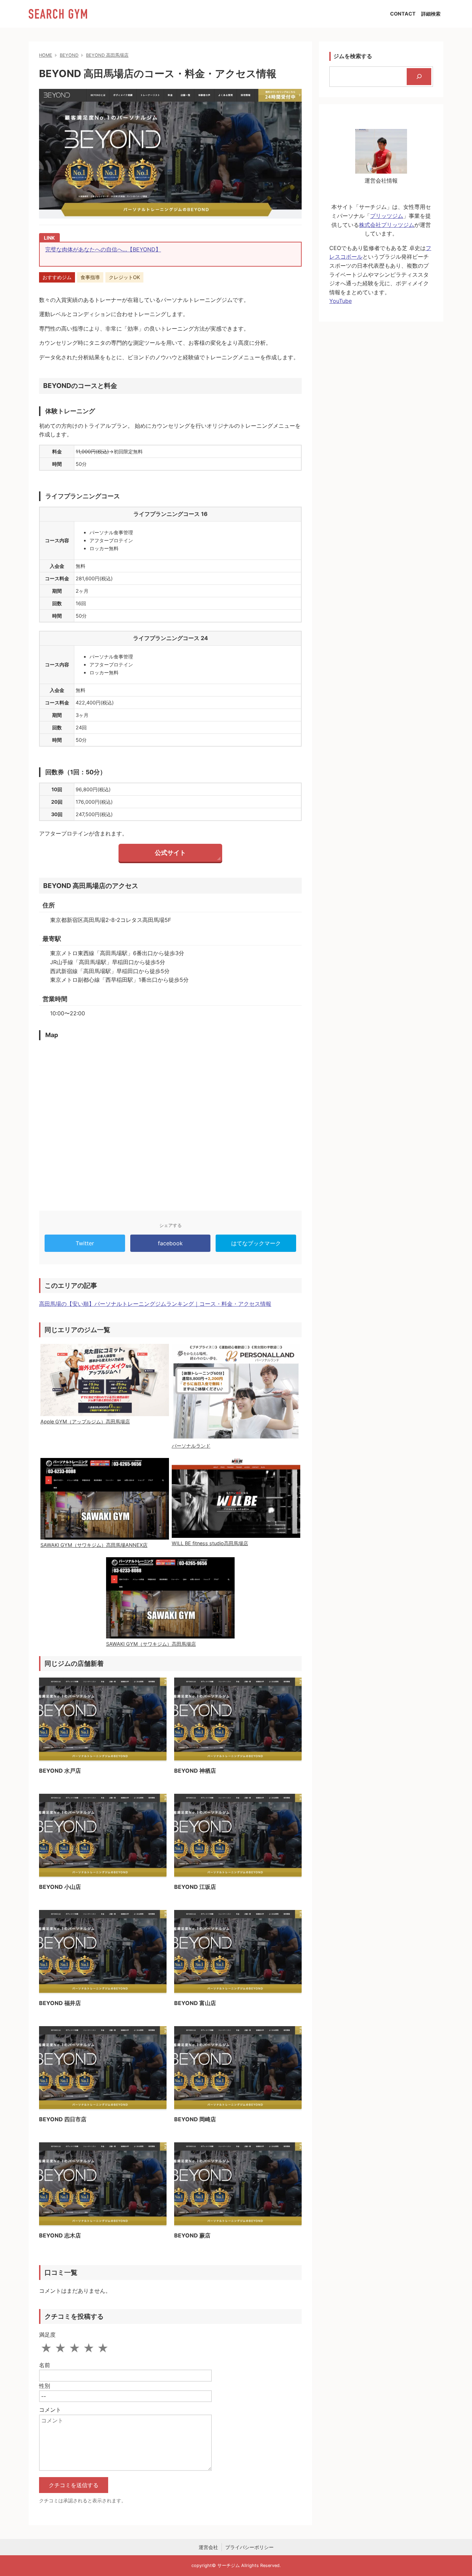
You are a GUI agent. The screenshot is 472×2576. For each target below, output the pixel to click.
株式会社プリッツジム (387, 225)
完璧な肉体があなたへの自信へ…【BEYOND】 (103, 249)
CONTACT (403, 14)
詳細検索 (431, 14)
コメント (50, 2410)
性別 (45, 2386)
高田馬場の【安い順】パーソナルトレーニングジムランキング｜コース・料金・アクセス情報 (155, 1304)
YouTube (341, 301)
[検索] (419, 77)
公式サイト (170, 853)
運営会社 (208, 2547)
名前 (45, 2365)
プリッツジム (387, 216)
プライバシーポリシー (249, 2547)
